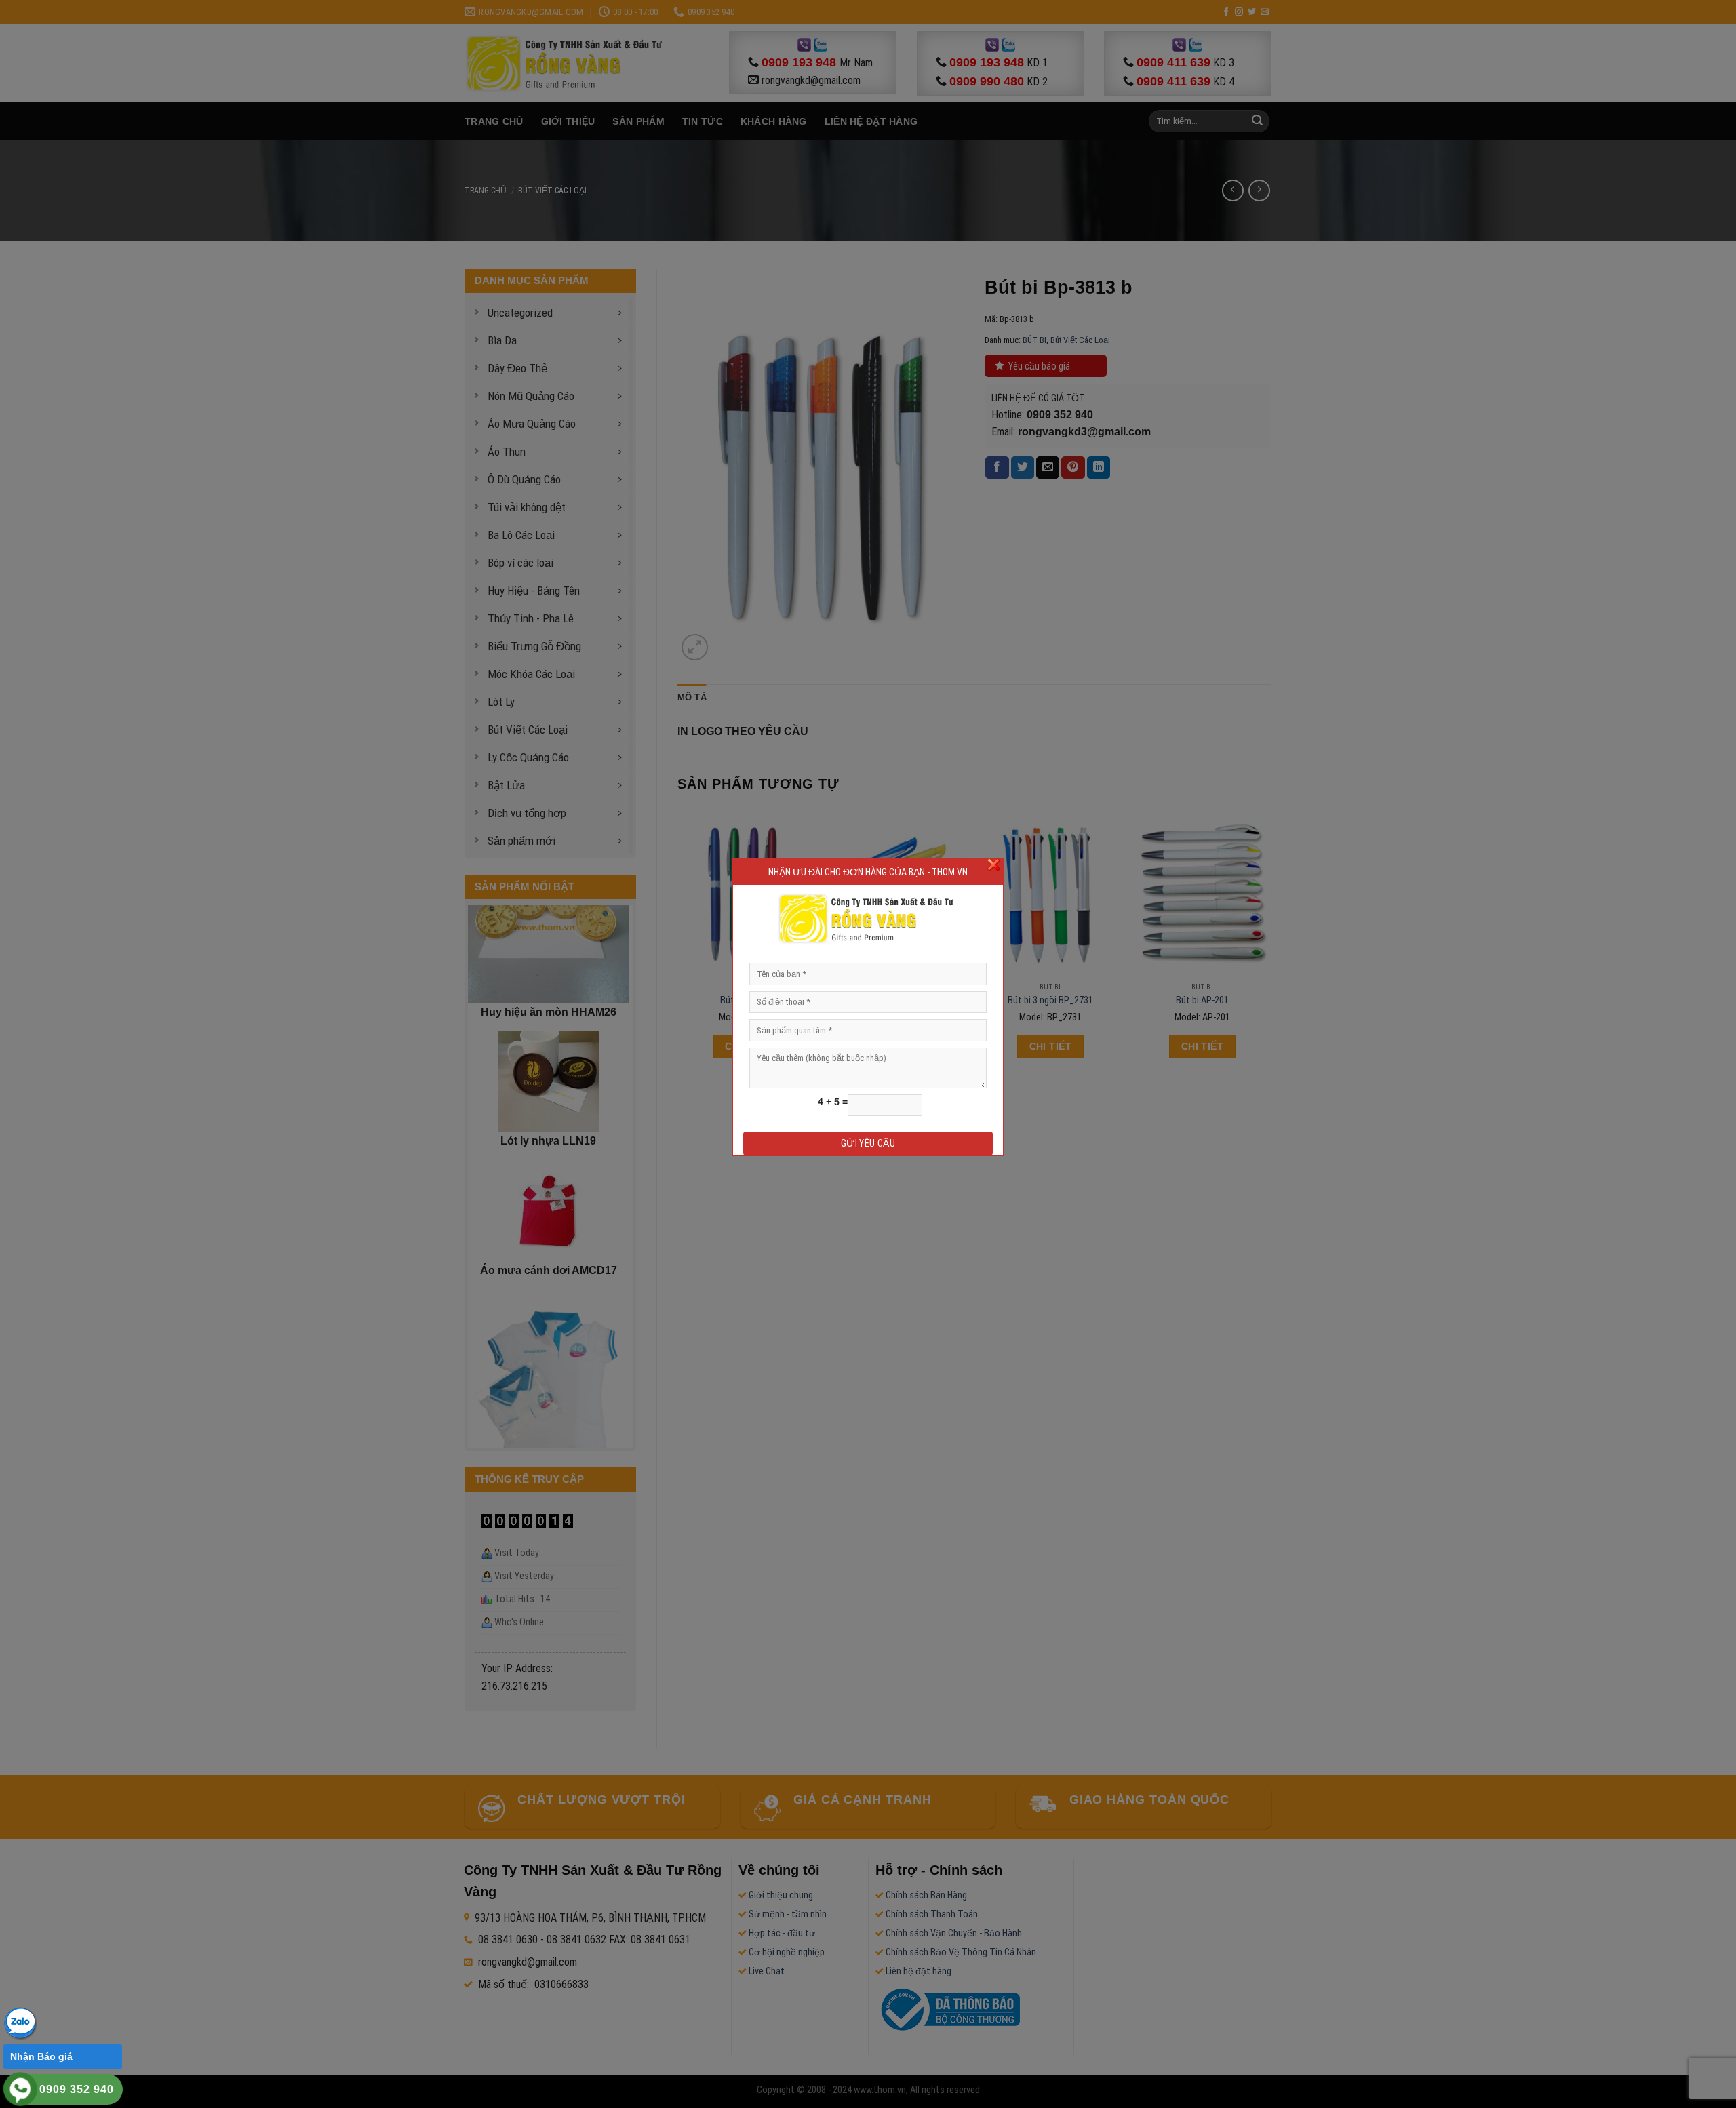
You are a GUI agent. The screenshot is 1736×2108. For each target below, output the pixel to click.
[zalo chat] (20, 2022)
